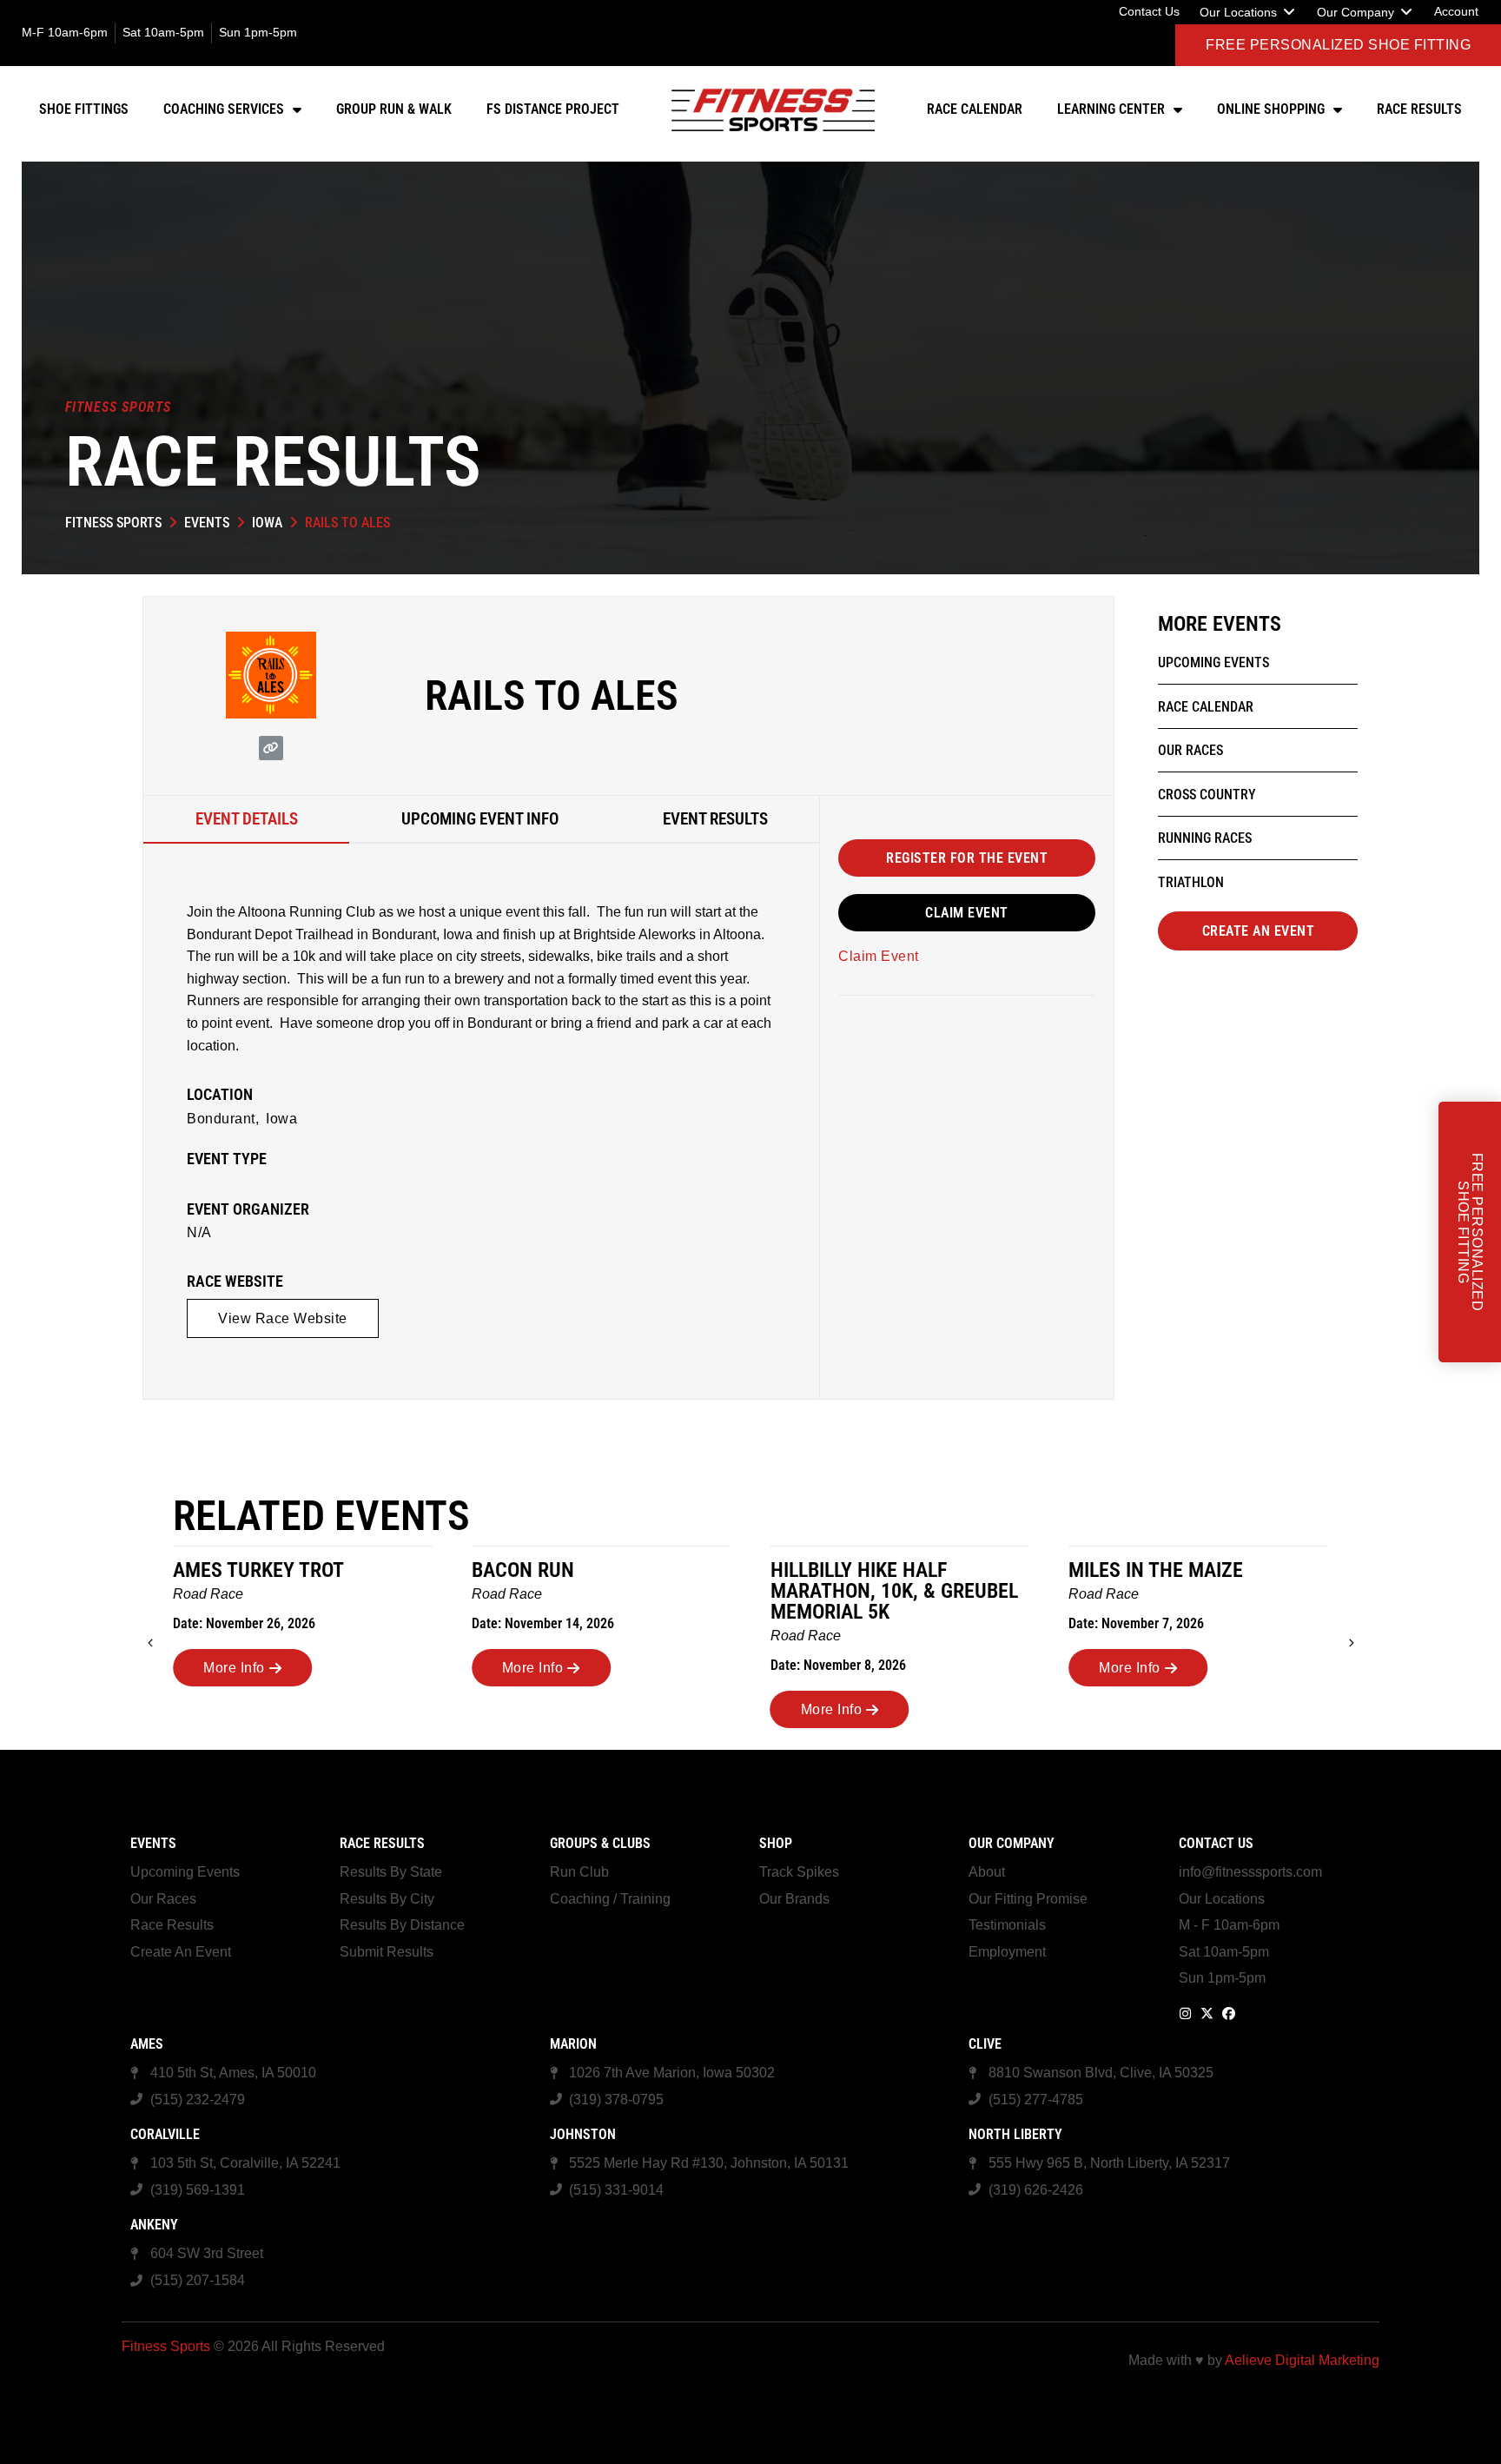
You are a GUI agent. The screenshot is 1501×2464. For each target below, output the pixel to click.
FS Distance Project (553, 109)
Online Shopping (1271, 109)
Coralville (165, 2134)
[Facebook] (1229, 2014)
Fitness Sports (113, 523)
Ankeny (154, 2225)
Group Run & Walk (394, 109)
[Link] (271, 748)
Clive (985, 2044)
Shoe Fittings (84, 109)
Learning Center (1111, 109)
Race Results (1419, 109)
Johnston (583, 2134)
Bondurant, (223, 1119)
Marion (573, 2044)
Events (207, 523)
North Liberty (1015, 2134)
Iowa (267, 523)
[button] (1248, 12)
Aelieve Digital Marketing (1302, 2360)
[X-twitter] (1207, 2014)
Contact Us (1216, 1843)
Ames (147, 2044)
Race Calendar (975, 109)
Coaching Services (224, 109)
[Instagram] (1185, 2014)
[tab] (246, 820)
